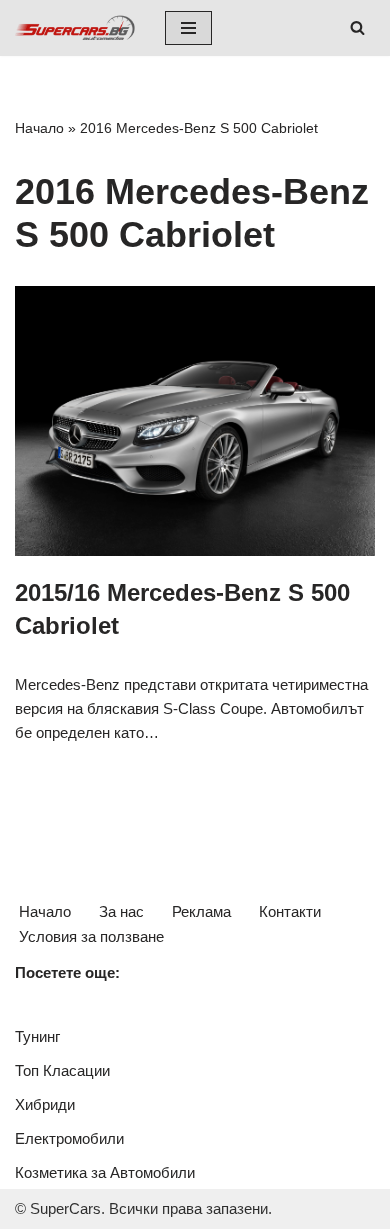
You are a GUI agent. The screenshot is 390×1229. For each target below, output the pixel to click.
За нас (121, 911)
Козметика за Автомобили (105, 1172)
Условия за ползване (91, 936)
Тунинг (37, 1036)
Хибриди (45, 1104)
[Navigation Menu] (188, 28)
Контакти (290, 911)
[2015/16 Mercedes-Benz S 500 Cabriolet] (195, 421)
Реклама (201, 911)
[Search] (357, 27)
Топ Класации (62, 1070)
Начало (39, 128)
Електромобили (69, 1138)
